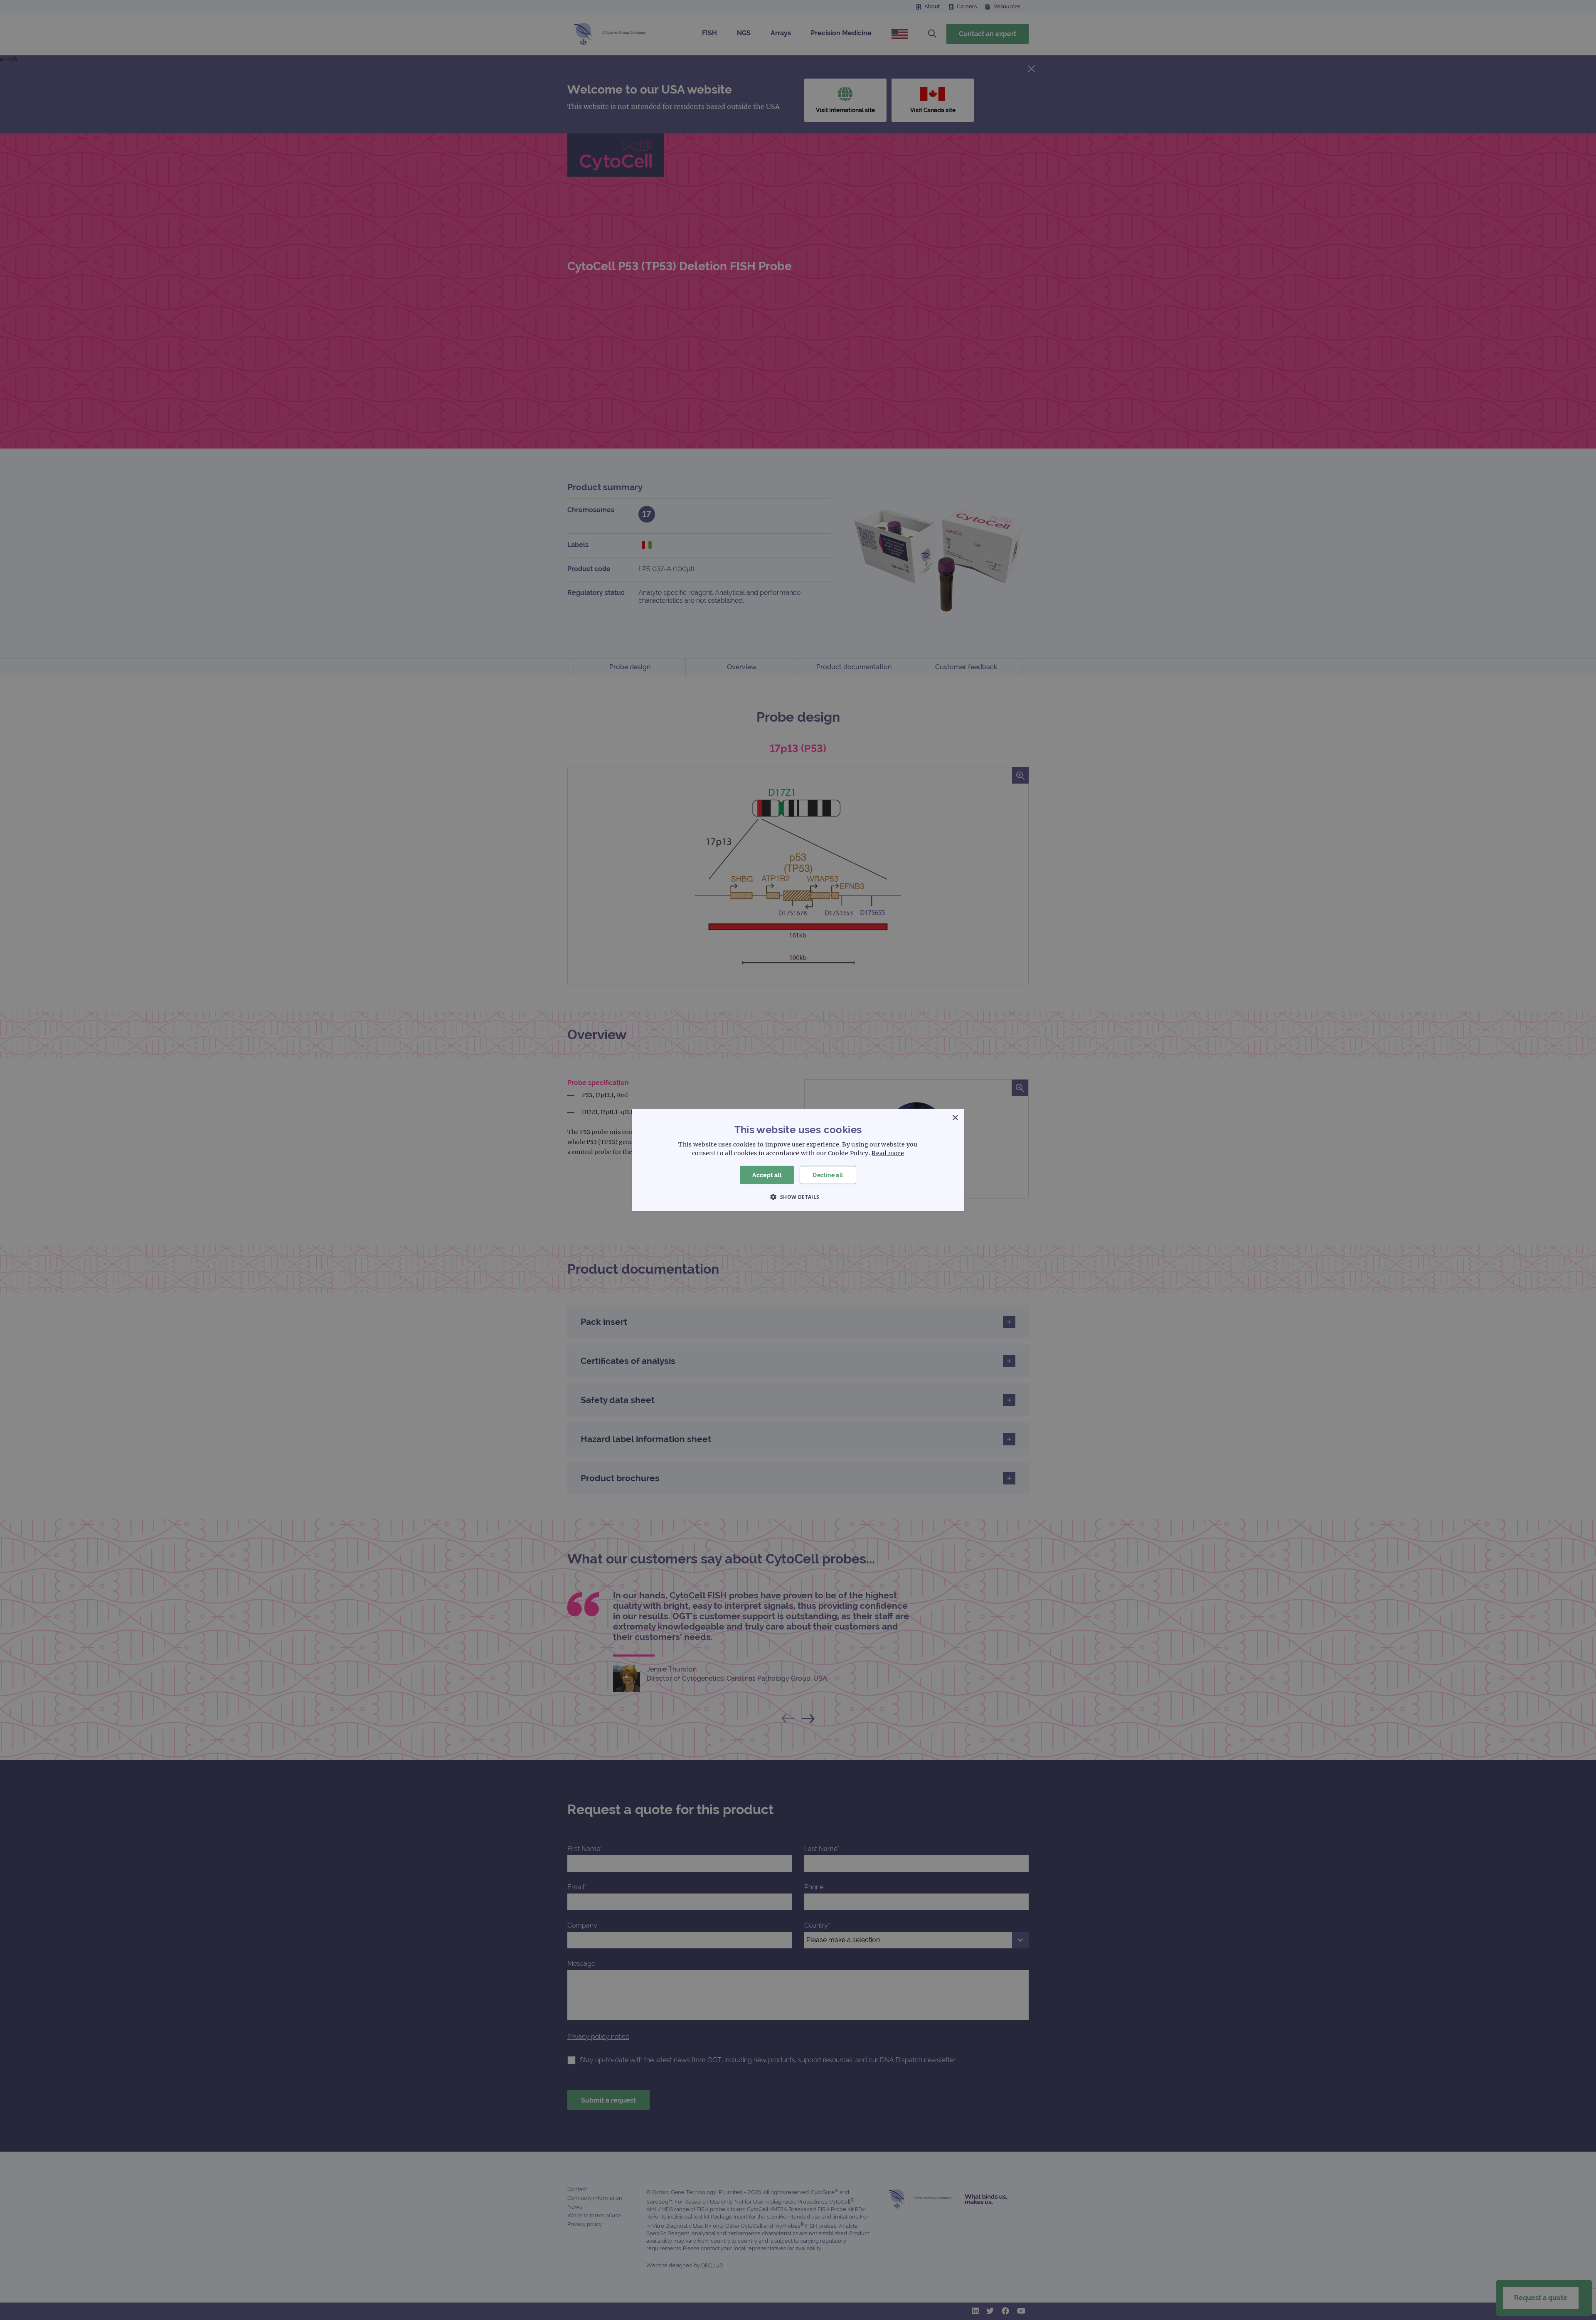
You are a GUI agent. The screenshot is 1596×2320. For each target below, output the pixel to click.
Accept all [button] (767, 1175)
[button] (798, 1197)
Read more (888, 1153)
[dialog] (798, 1160)
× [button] (955, 1118)
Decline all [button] (828, 1175)
